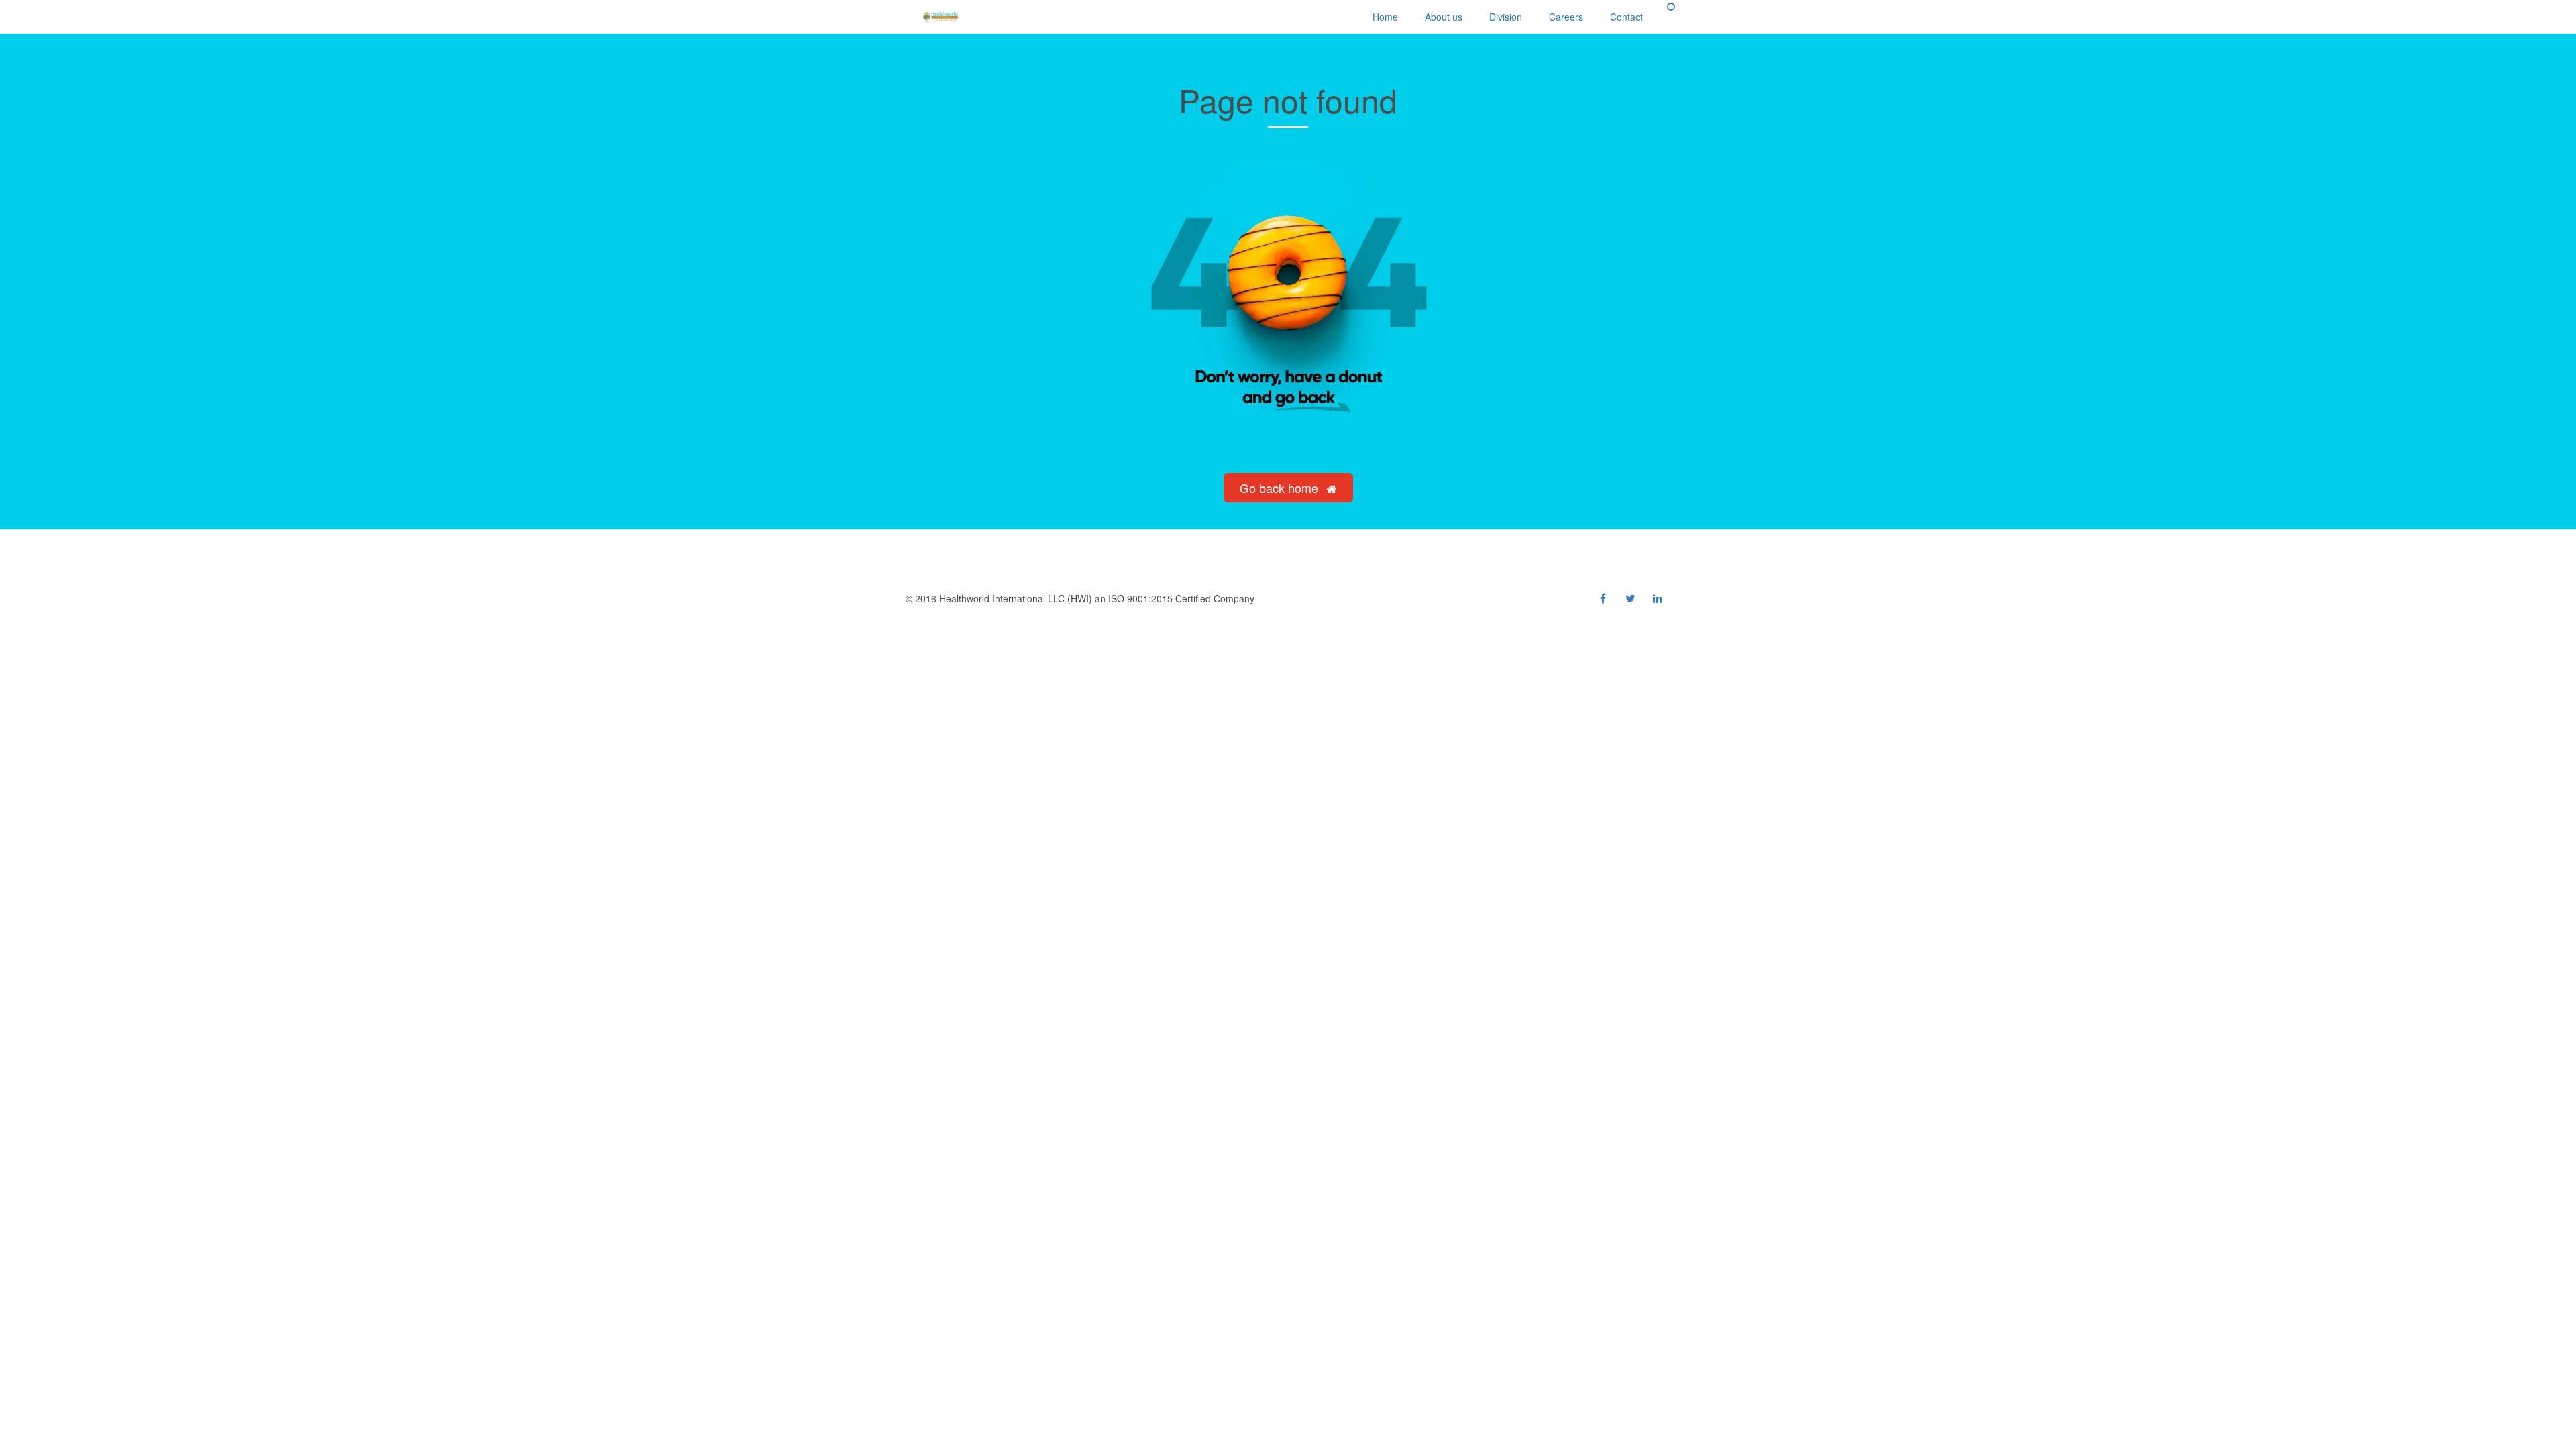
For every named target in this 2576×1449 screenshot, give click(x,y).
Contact (1626, 17)
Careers (1566, 17)
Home (1385, 17)
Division (1506, 17)
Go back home (1281, 488)
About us (1444, 17)
